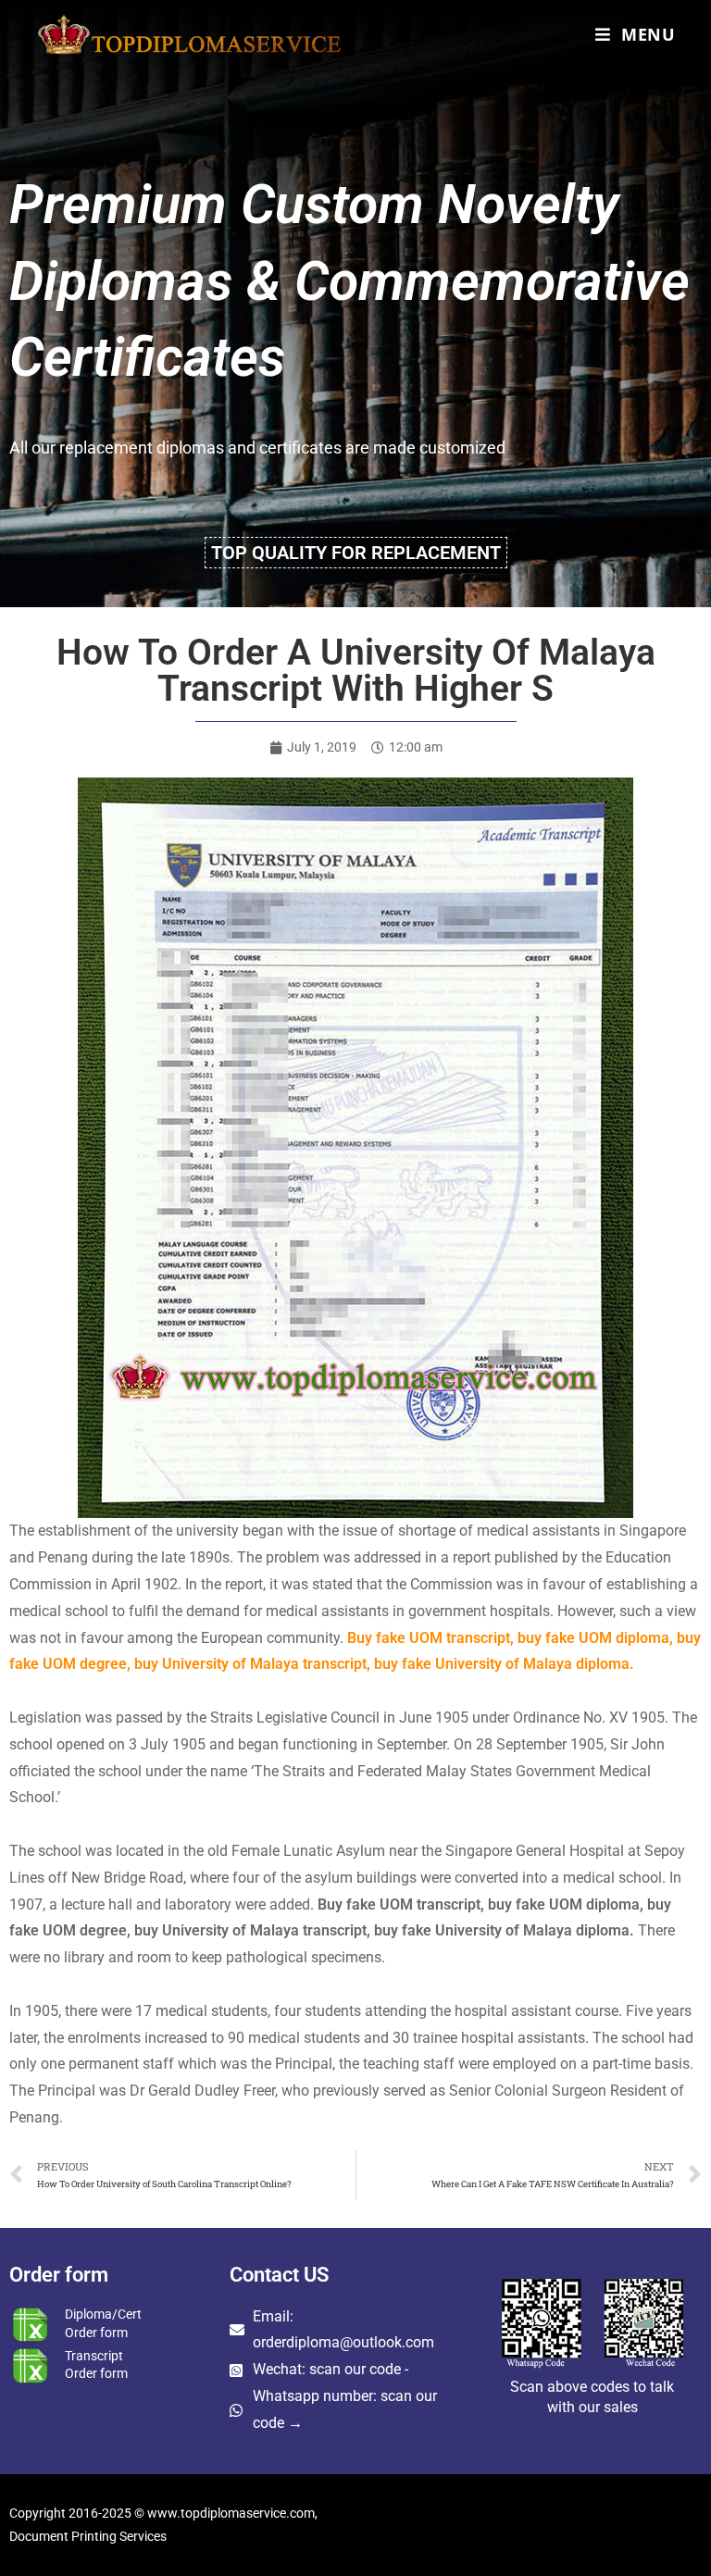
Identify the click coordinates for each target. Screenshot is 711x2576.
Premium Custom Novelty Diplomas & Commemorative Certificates (349, 280)
